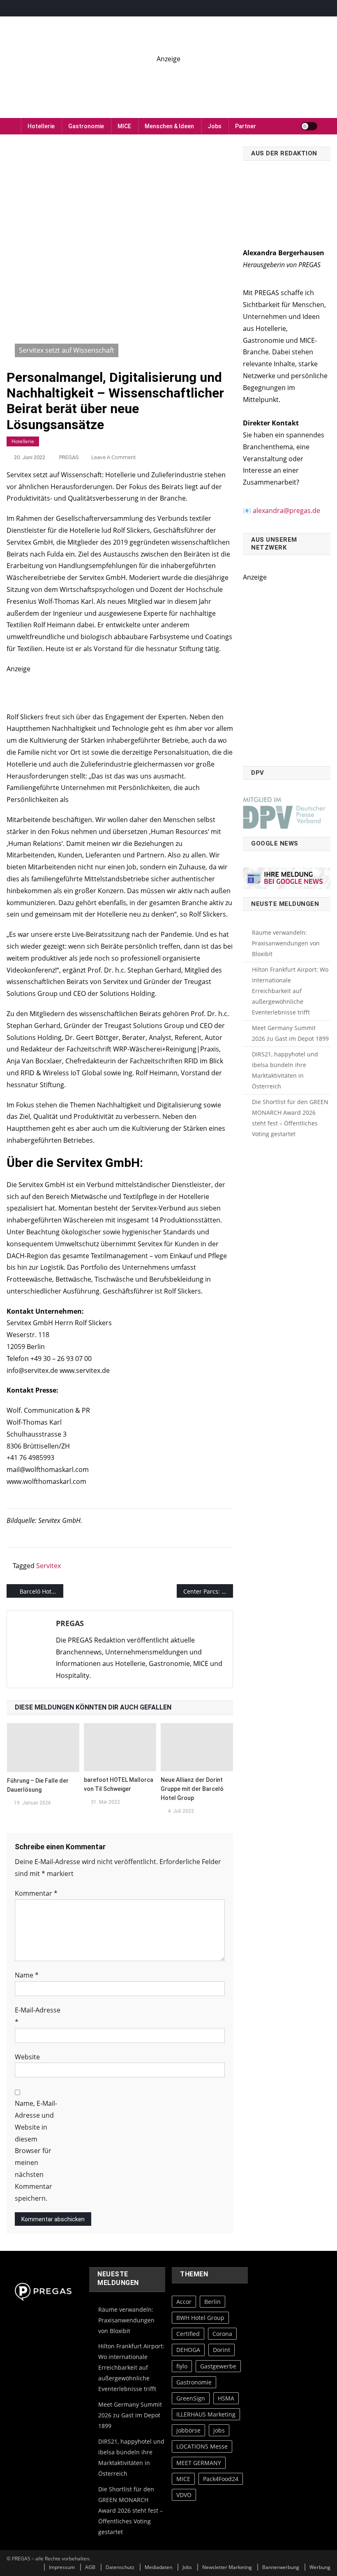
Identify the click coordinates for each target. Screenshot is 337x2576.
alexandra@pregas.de (286, 511)
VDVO (184, 2495)
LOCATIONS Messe (202, 2447)
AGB (90, 2568)
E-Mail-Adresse (38, 2016)
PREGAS (69, 457)
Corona (222, 2334)
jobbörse (188, 2431)
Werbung (320, 2568)
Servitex (48, 1566)
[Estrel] (120, 688)
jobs (219, 2431)
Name (27, 1975)
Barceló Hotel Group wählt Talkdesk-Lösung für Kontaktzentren (42, 1591)
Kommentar (36, 1893)
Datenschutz (120, 2568)
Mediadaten (158, 2568)
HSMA (226, 2398)
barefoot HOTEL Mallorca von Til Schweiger (119, 1784)
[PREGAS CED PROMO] (287, 670)
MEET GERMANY (199, 2463)
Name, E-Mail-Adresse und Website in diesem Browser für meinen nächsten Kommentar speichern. (36, 2151)
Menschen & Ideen (169, 126)
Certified (188, 2334)
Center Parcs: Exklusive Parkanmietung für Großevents (208, 1591)
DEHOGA (188, 2350)
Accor (184, 2302)
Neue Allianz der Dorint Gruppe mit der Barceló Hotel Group (192, 1789)
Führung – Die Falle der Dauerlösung (38, 1785)
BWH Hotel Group (200, 2318)
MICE (124, 126)
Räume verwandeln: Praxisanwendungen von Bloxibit (286, 943)
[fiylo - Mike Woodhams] (168, 83)
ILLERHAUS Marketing (206, 2414)
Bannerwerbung (281, 2568)
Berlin (212, 2302)
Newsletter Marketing (227, 2568)
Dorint (222, 2350)
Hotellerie (41, 126)
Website (27, 2057)
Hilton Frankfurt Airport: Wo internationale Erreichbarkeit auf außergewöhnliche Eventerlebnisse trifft (290, 991)
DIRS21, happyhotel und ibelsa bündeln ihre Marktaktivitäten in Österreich (285, 1070)
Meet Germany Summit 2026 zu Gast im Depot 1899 (290, 1033)
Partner (246, 126)
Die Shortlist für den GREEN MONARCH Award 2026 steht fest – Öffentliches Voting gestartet (290, 1118)
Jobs (215, 126)
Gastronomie (86, 126)
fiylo (182, 2366)
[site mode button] (309, 126)
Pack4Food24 (221, 2479)
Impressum (62, 2568)
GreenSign (191, 2398)
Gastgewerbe (218, 2366)
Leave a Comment (114, 457)
